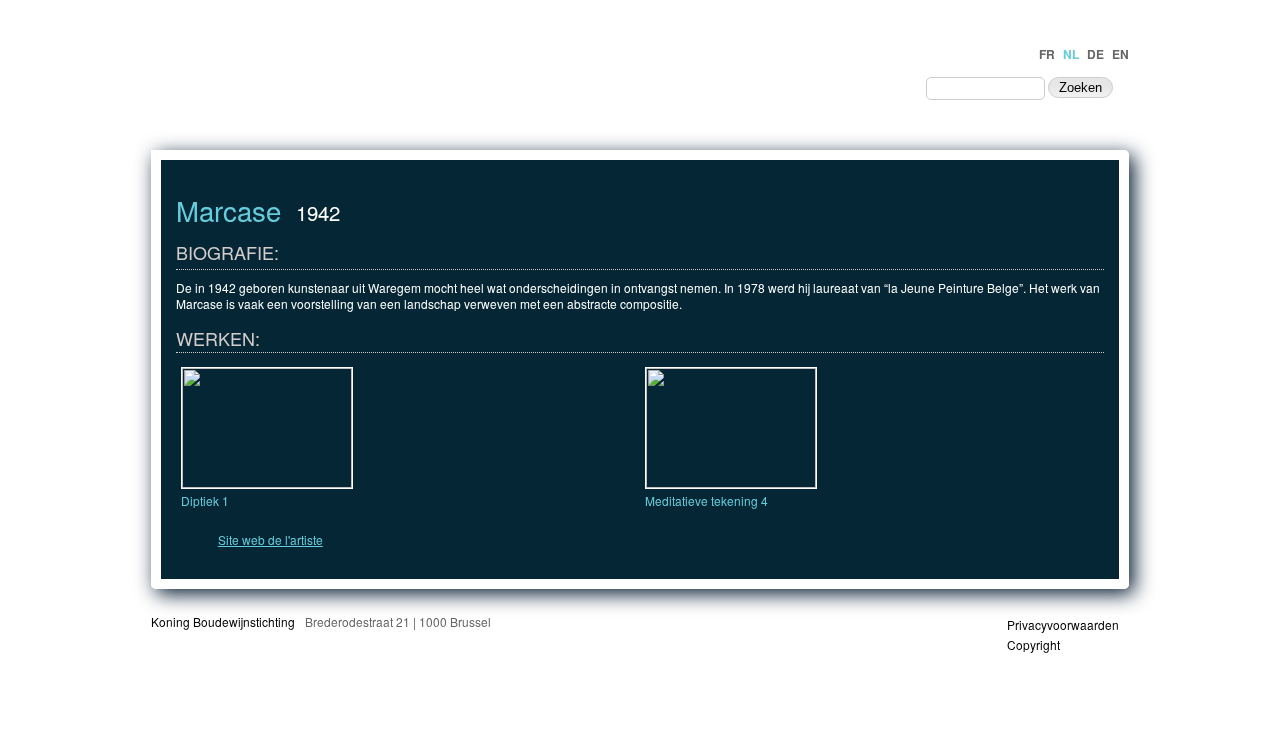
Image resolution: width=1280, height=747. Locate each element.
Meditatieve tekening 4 (706, 500)
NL (1071, 54)
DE (1095, 54)
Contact (874, 87)
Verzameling (769, 87)
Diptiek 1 (205, 500)
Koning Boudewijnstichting (223, 621)
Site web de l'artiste (270, 539)
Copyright (1033, 644)
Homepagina (559, 87)
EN (1120, 54)
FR (1047, 54)
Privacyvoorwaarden (1063, 624)
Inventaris (664, 87)
